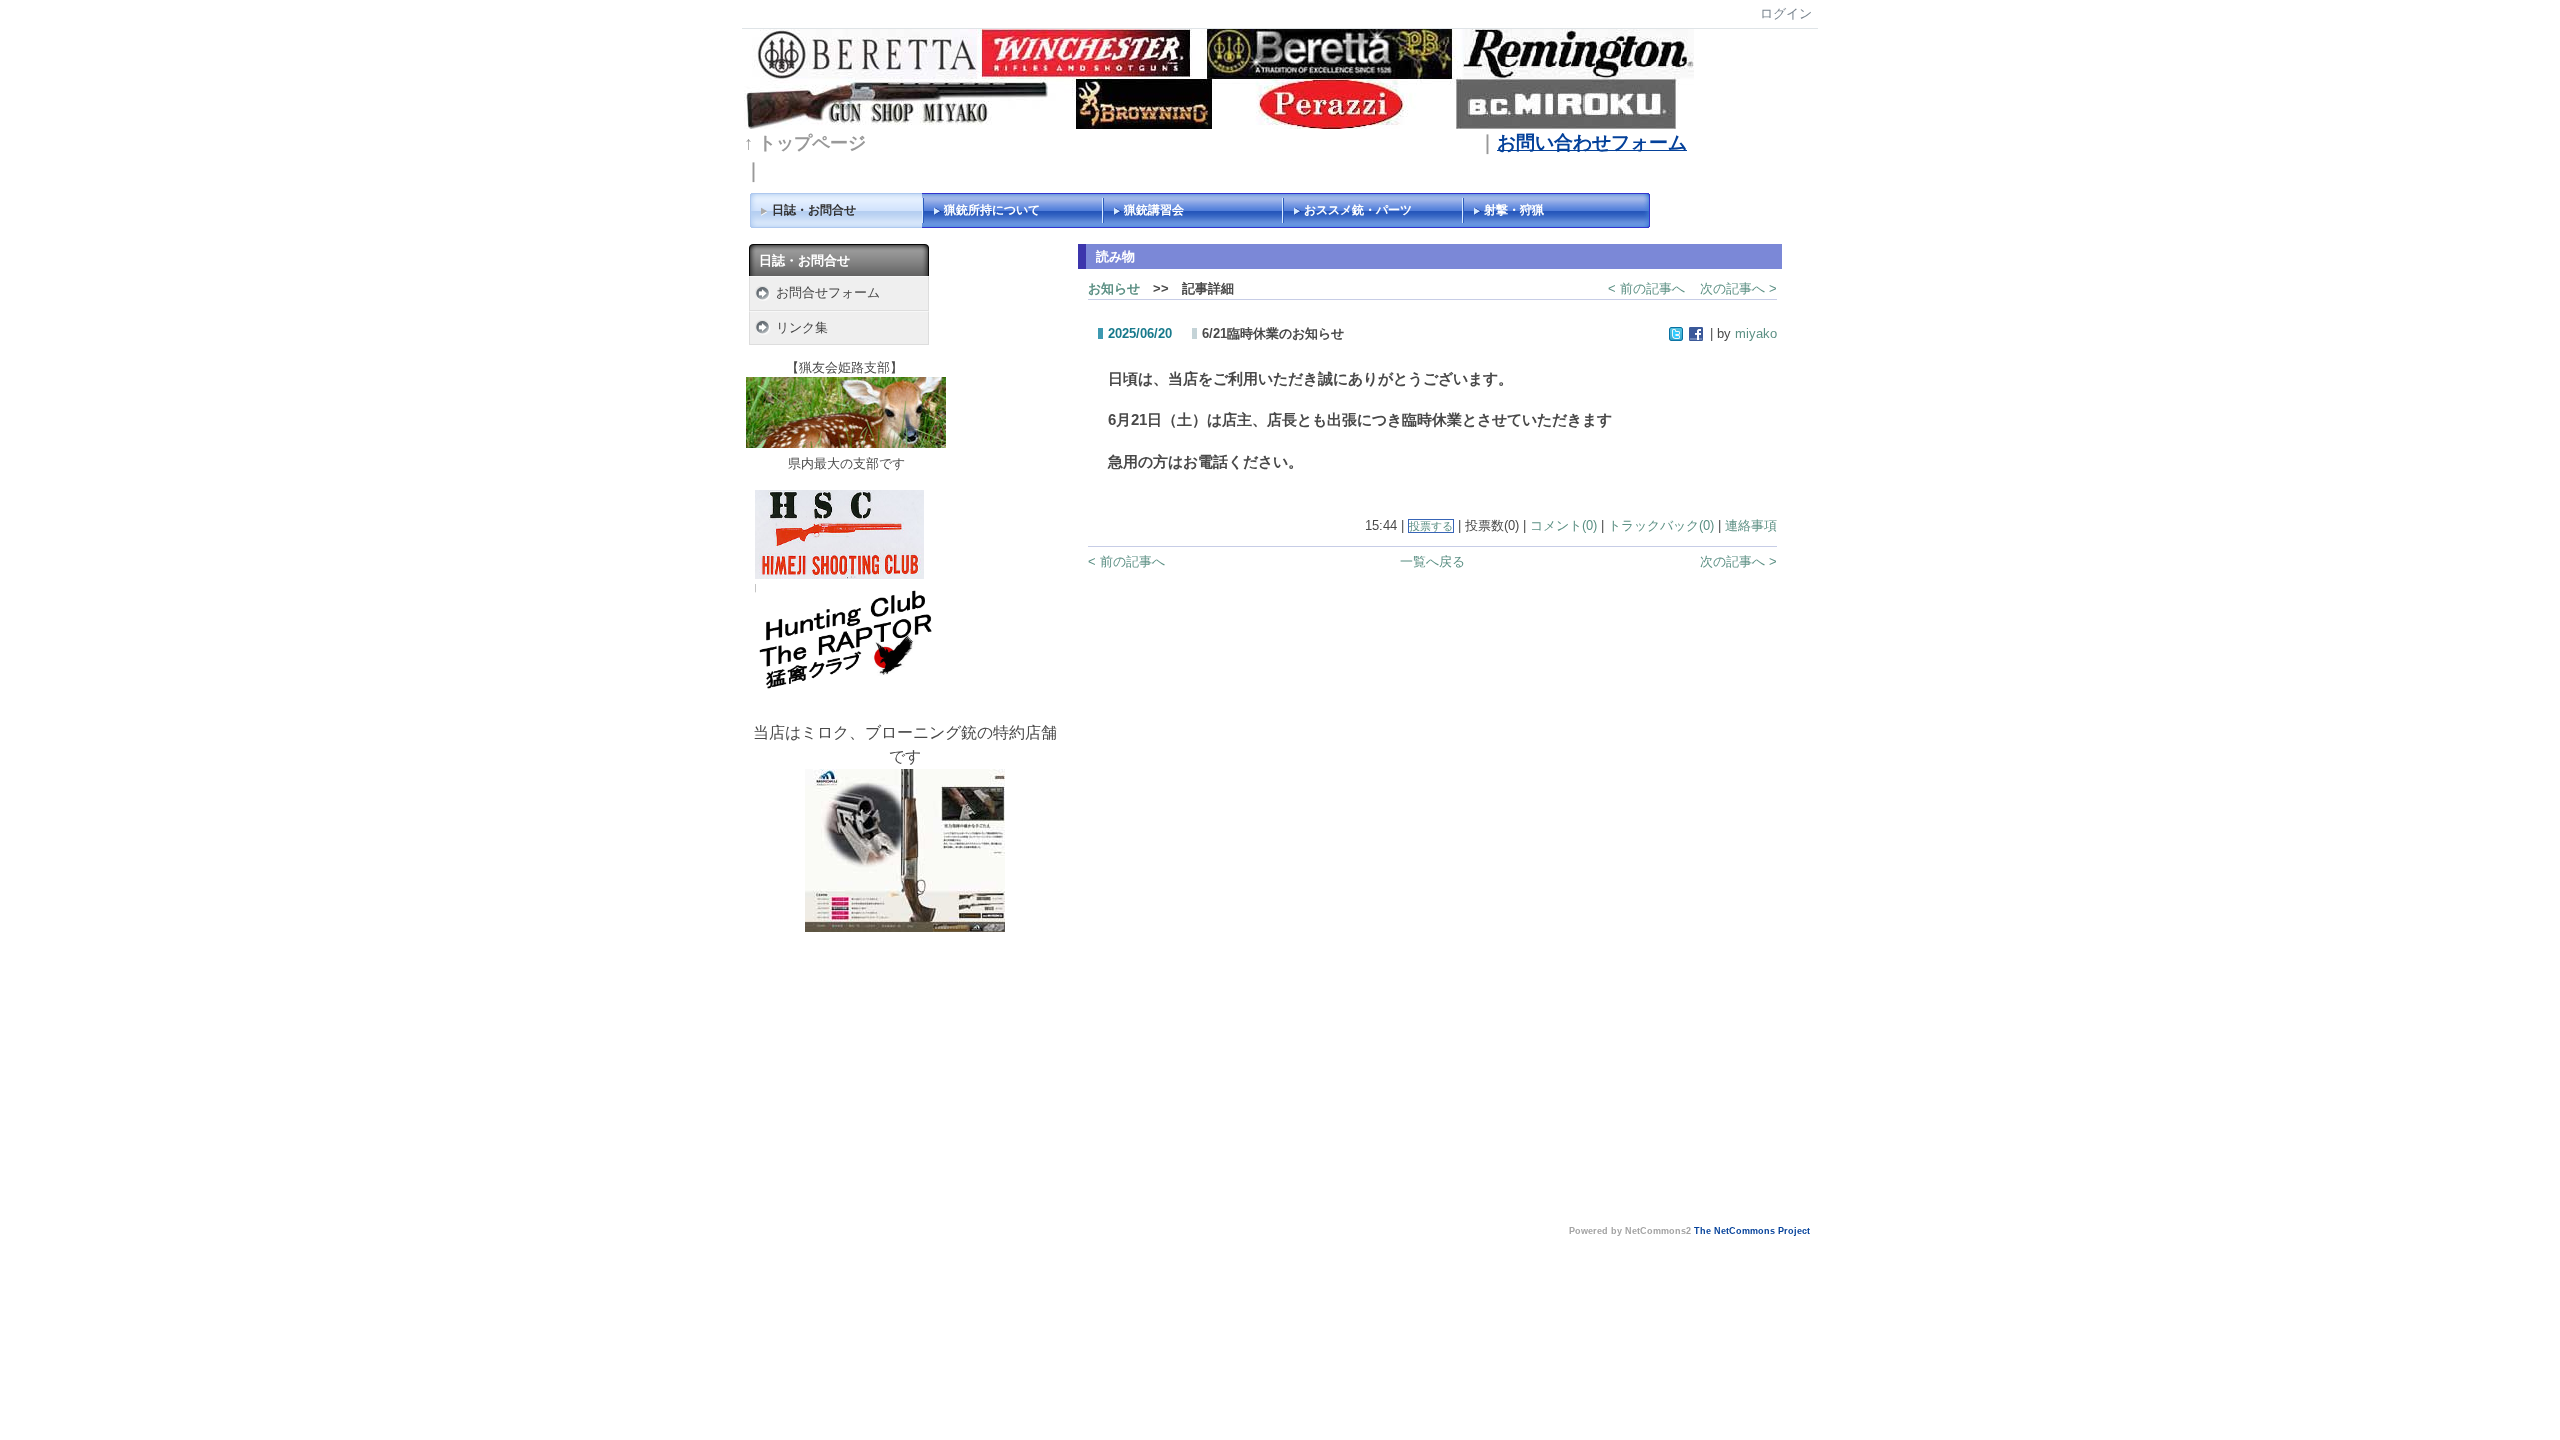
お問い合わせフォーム (1592, 142)
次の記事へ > (1738, 288)
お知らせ (1114, 288)
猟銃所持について (992, 210)
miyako (1756, 333)
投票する (1431, 526)
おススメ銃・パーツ (1358, 210)
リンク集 (802, 327)
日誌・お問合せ (814, 210)
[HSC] (839, 574)
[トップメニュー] (1219, 77)
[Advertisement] (905, 1082)
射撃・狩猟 (1514, 210)
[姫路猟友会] (846, 443)
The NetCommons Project (1752, 1231)
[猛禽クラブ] (845, 691)
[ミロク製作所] (905, 849)
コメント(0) (1563, 525)
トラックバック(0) (1661, 525)
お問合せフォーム (828, 292)
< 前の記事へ (1646, 288)
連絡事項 (1751, 525)
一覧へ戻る (1432, 561)
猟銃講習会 (1154, 210)
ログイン (1786, 13)
